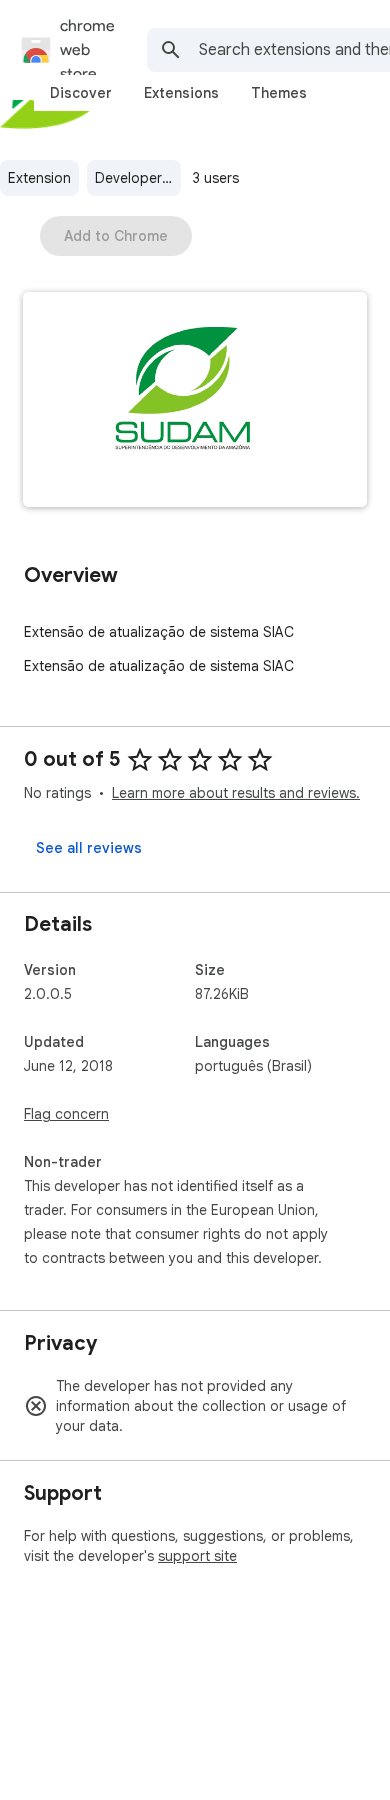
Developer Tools (138, 178)
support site (197, 1556)
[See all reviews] (89, 848)
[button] (195, 401)
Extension (39, 178)
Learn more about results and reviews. (236, 793)
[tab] (81, 93)
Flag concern (66, 1114)
